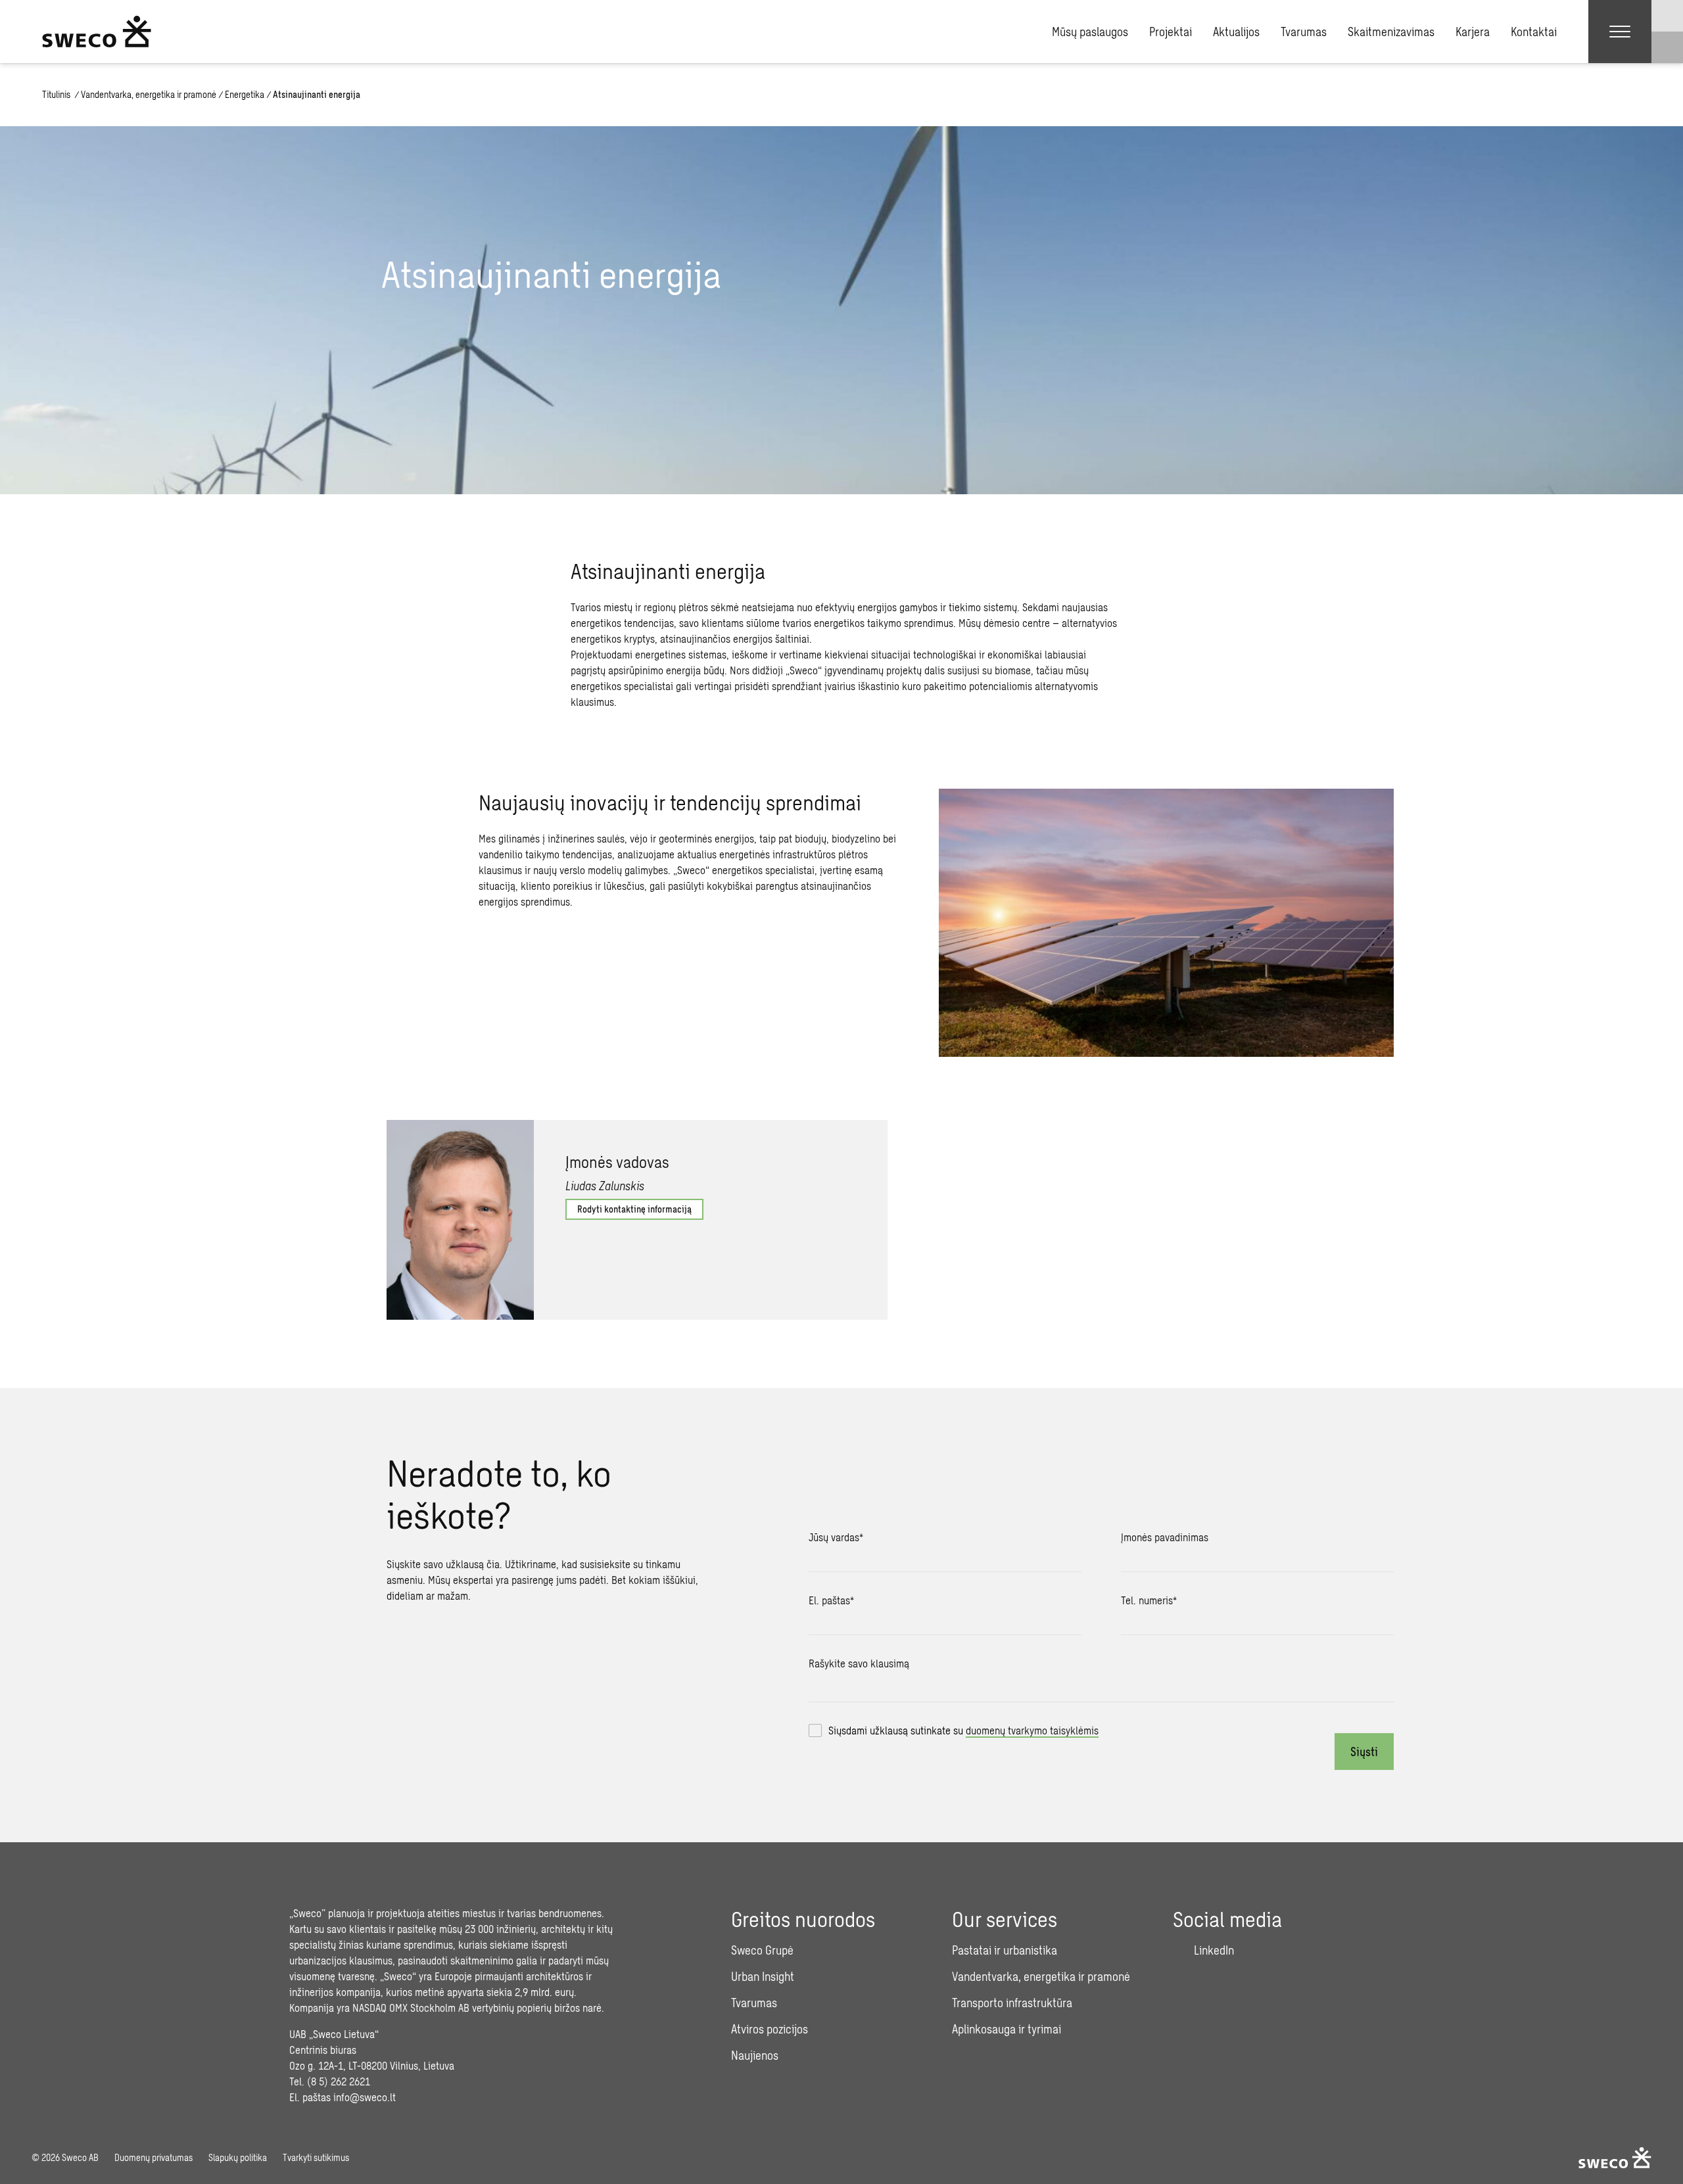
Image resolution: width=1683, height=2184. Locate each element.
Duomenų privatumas (154, 2157)
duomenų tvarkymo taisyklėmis (1032, 1730)
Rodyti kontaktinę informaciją (634, 1209)
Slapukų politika (238, 2157)
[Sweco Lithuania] (97, 32)
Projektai (1171, 32)
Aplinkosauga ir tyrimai (1007, 2029)
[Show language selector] (1667, 16)
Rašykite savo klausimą (859, 1663)
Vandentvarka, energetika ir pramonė (149, 94)
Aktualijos (1236, 32)
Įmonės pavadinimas (1165, 1537)
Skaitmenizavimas (1391, 32)
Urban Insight (763, 1976)
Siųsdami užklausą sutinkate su (963, 1730)
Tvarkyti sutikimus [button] (316, 2157)
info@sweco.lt (365, 2097)
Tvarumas (1304, 32)
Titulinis (57, 94)
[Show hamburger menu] (1620, 32)
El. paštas (831, 1600)
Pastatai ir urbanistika (1005, 1950)
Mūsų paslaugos (1090, 32)
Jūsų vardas (836, 1537)
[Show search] (1667, 47)
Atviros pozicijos (770, 2029)
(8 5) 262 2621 (339, 2081)
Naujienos (755, 2055)
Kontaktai (1534, 32)
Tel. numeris (1149, 1600)
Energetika (245, 94)
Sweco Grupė (762, 1950)
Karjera (1473, 32)
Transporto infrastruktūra (1012, 2003)
